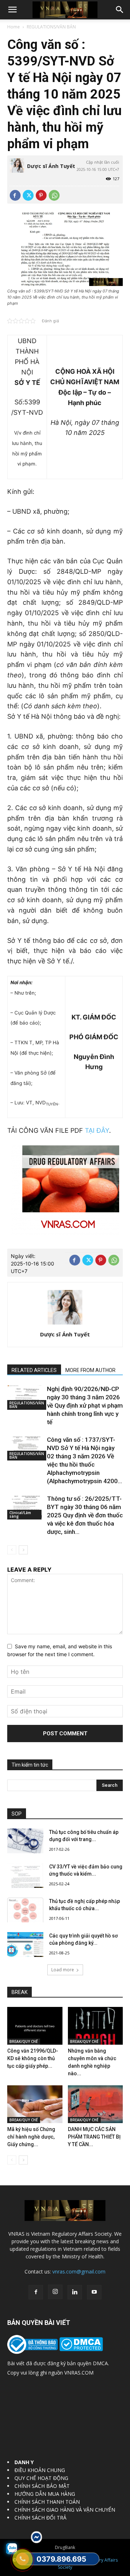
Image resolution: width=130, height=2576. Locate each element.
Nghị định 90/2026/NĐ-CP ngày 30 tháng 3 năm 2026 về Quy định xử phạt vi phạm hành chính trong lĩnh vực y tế (85, 1405)
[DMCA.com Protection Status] (80, 2349)
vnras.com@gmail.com (79, 2271)
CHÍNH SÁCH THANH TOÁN (47, 2502)
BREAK (19, 1992)
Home (14, 27)
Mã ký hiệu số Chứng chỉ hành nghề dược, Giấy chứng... (31, 2137)
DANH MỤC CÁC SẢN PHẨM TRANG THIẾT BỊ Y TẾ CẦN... (94, 2137)
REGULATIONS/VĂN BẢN (51, 27)
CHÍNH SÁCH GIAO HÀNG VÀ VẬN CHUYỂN (65, 2510)
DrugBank (65, 2547)
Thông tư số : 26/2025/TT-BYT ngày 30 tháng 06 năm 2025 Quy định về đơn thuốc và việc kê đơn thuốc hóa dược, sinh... (85, 1515)
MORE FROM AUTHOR (90, 1370)
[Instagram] (55, 2292)
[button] (12, 10)
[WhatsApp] (54, 195)
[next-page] (23, 1550)
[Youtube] (94, 2292)
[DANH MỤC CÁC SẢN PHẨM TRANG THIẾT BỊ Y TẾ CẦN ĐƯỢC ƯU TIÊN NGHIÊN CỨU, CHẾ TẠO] (96, 2104)
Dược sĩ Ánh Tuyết (51, 166)
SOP (17, 1814)
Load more (63, 1970)
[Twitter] (28, 195)
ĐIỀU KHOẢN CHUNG (40, 2470)
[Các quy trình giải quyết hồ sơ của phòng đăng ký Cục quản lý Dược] (25, 1945)
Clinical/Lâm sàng (20, 1514)
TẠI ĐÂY (97, 1130)
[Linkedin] (75, 2292)
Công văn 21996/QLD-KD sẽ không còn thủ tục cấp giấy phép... (33, 2058)
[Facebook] (15, 195)
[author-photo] (65, 1324)
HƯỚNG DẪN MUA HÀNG (45, 2494)
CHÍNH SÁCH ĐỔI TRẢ (40, 2518)
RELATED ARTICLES (34, 1370)
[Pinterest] (41, 195)
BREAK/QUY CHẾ (24, 2041)
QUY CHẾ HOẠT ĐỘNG (41, 2478)
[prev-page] (12, 1550)
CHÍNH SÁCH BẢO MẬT (42, 2486)
